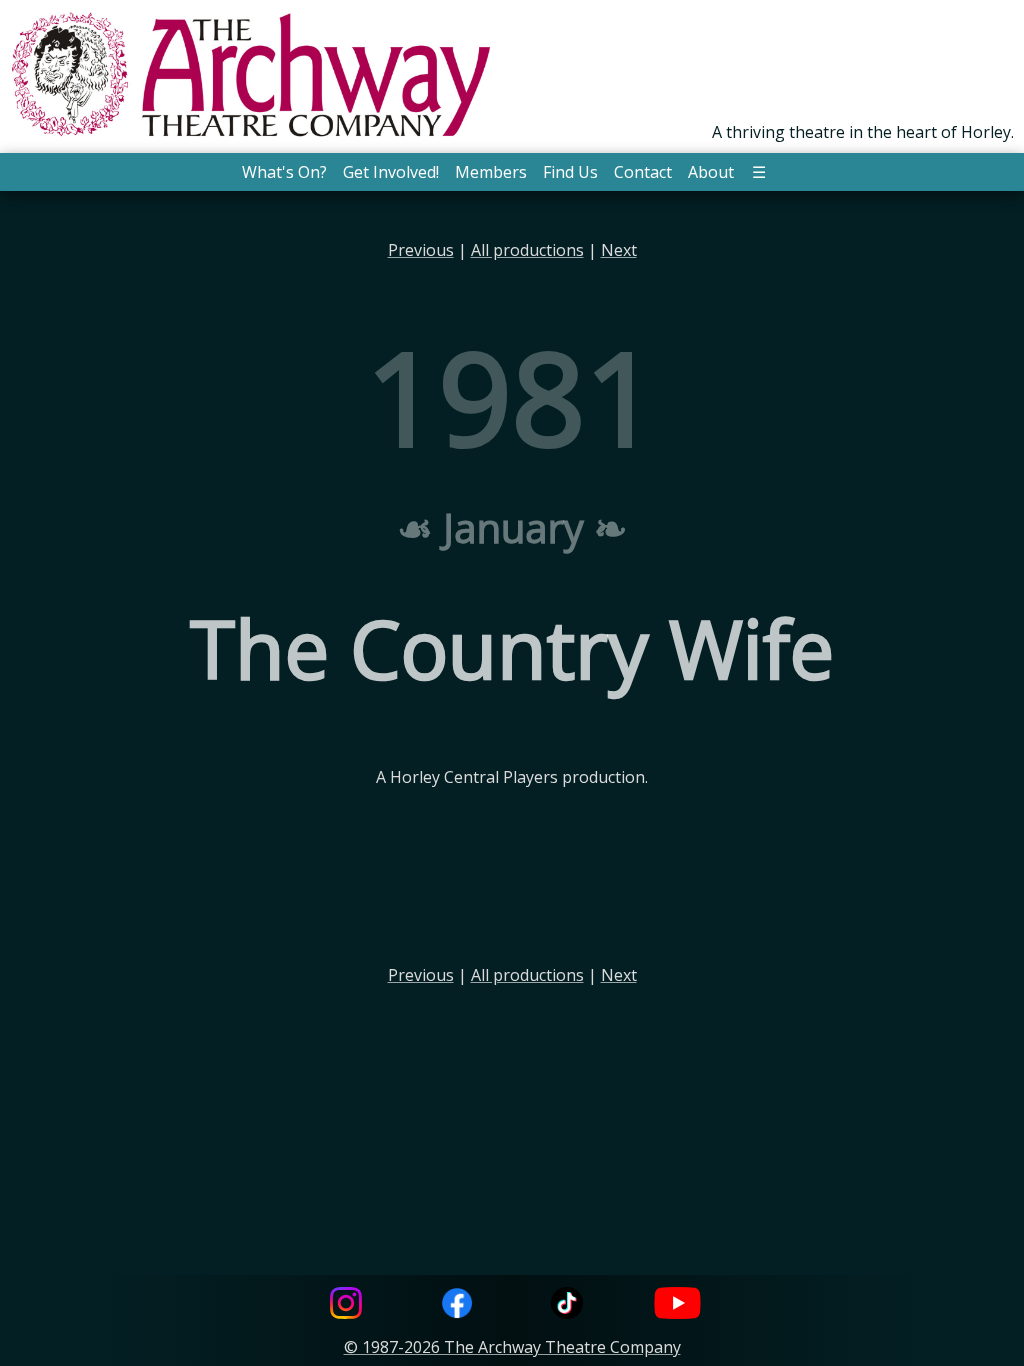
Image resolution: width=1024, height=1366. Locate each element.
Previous (421, 250)
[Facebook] (457, 1305)
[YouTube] (678, 1305)
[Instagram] (346, 1305)
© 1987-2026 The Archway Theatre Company (512, 1347)
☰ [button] (759, 172)
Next (619, 250)
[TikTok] (567, 1305)
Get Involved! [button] (391, 172)
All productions (527, 250)
